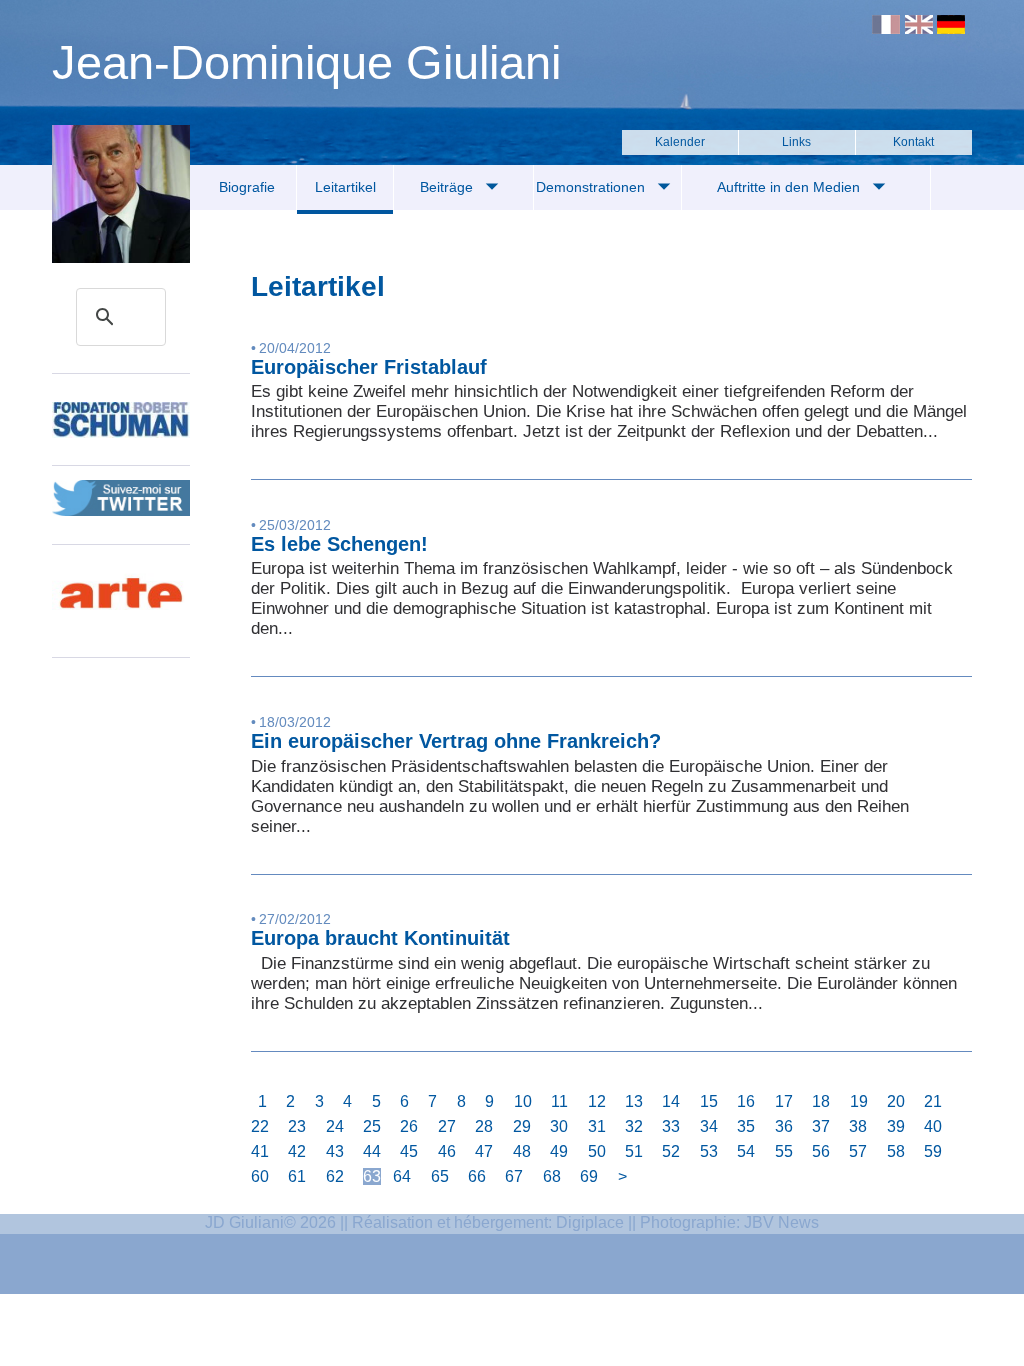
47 (484, 1151)
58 (896, 1151)
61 (297, 1176)
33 (671, 1126)
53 (709, 1151)
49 (559, 1151)
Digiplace (590, 1222)
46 (447, 1151)
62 (335, 1176)
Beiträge (448, 187)
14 (671, 1101)
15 (709, 1101)
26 (409, 1126)
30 (559, 1126)
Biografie (247, 187)
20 (896, 1101)
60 (260, 1176)
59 (933, 1151)
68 (552, 1176)
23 (297, 1126)
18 (821, 1101)
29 (522, 1126)
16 (746, 1101)
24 (335, 1126)
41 (260, 1151)
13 (634, 1101)
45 (409, 1151)
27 (447, 1126)
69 (589, 1176)
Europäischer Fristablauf (369, 367)
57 (858, 1151)
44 (372, 1151)
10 (523, 1101)
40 (933, 1126)
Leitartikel (345, 187)
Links (796, 142)
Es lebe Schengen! (339, 544)
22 (260, 1126)
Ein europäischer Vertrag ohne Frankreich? (456, 741)
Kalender (680, 142)
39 (896, 1126)
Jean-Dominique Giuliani (306, 62)
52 (671, 1151)
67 (514, 1176)
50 (597, 1151)
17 (784, 1101)
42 (297, 1151)
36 (784, 1126)
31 (597, 1126)
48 (522, 1151)
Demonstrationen (592, 187)
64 (402, 1176)
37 (821, 1126)
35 (746, 1126)
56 (821, 1151)
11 (559, 1101)
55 (784, 1151)
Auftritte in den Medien (790, 187)
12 (597, 1101)
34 (709, 1126)
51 (634, 1151)
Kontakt (913, 142)
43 (335, 1151)
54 (746, 1151)
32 (634, 1126)
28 (484, 1126)
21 (933, 1101)
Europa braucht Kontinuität (380, 938)
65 (440, 1176)
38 (858, 1126)
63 (372, 1176)
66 (477, 1176)
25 (372, 1126)
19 (859, 1101)
